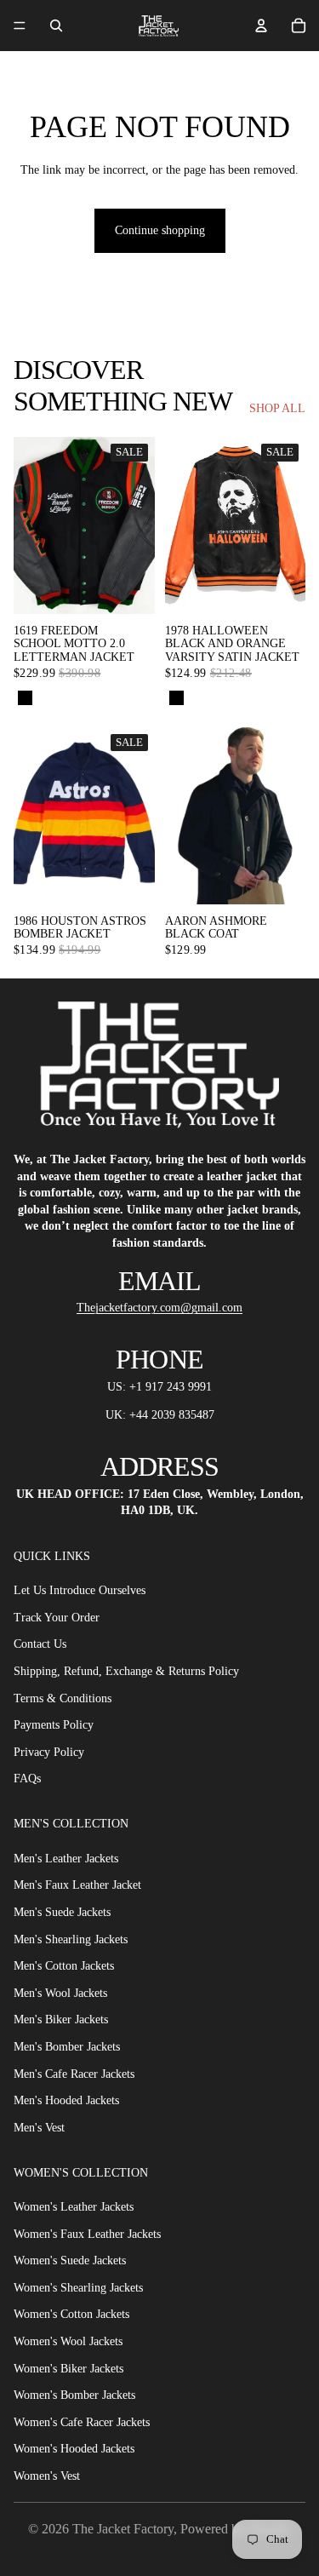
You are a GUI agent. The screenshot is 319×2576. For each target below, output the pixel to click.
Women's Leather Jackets (74, 2207)
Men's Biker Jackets (61, 2019)
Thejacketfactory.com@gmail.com (159, 1308)
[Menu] (20, 26)
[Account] (261, 26)
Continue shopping (160, 230)
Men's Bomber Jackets (67, 2047)
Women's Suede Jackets (70, 2260)
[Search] (56, 26)
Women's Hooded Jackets (74, 2449)
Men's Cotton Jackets (64, 1966)
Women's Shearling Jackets (78, 2288)
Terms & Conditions (63, 1698)
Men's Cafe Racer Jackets (74, 2074)
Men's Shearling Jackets (71, 1939)
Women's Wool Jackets (68, 2341)
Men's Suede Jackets (62, 1912)
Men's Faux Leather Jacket (77, 1885)
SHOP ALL (277, 408)
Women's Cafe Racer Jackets (82, 2422)
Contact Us (40, 1644)
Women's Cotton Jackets (71, 2314)
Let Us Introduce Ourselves (80, 1590)
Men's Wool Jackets (60, 1993)
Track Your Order (57, 1618)
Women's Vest (47, 2476)
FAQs (27, 1779)
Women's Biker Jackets (68, 2369)
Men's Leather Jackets (66, 1859)
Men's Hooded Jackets (66, 2100)
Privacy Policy (49, 1752)
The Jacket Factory (123, 2529)
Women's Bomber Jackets (74, 2395)
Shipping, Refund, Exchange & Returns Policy (126, 1671)
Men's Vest (39, 2128)
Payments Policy (54, 1725)
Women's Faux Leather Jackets (87, 2234)
